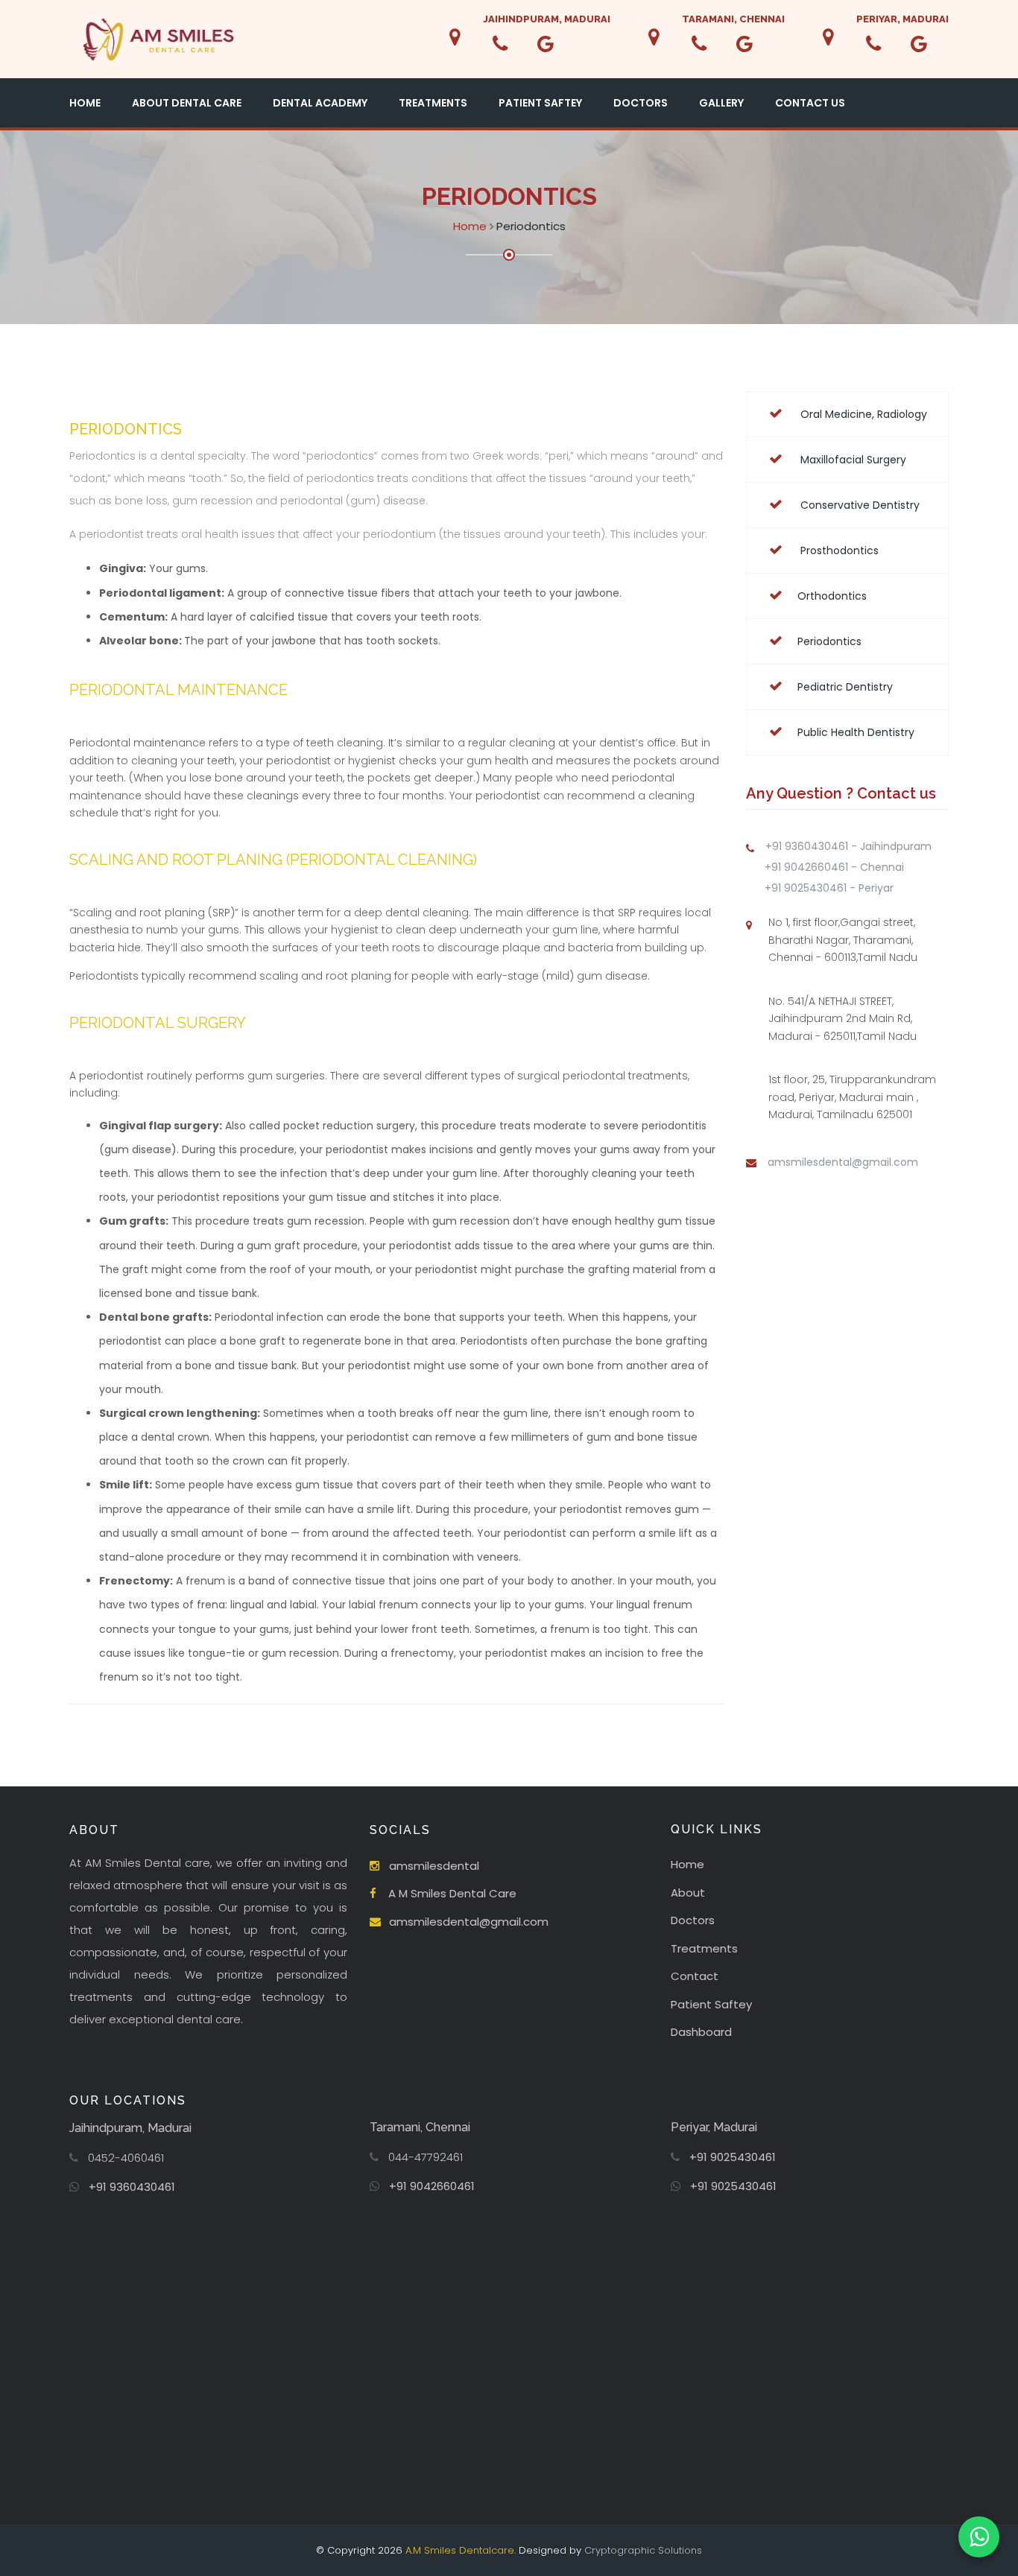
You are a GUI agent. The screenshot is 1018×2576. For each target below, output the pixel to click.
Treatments (433, 103)
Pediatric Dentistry (845, 687)
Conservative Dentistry (859, 505)
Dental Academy (320, 103)
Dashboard (701, 2032)
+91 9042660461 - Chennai (834, 867)
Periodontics (829, 641)
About (688, 1893)
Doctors (641, 103)
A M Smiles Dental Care (452, 1893)
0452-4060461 (126, 2158)
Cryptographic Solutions (643, 2550)
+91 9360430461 (132, 2187)
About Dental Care (187, 103)
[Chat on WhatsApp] (979, 2537)
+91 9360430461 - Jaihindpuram (848, 846)
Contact (695, 1976)
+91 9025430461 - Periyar (829, 888)
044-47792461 (426, 2157)
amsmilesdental (434, 1866)
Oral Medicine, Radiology (862, 414)
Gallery (721, 103)
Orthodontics (832, 596)
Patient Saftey (540, 103)
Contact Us (810, 103)
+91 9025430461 (733, 2157)
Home (85, 103)
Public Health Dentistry (856, 732)
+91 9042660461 (432, 2186)
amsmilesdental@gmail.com (843, 1162)
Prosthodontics (838, 551)
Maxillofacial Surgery (852, 460)
